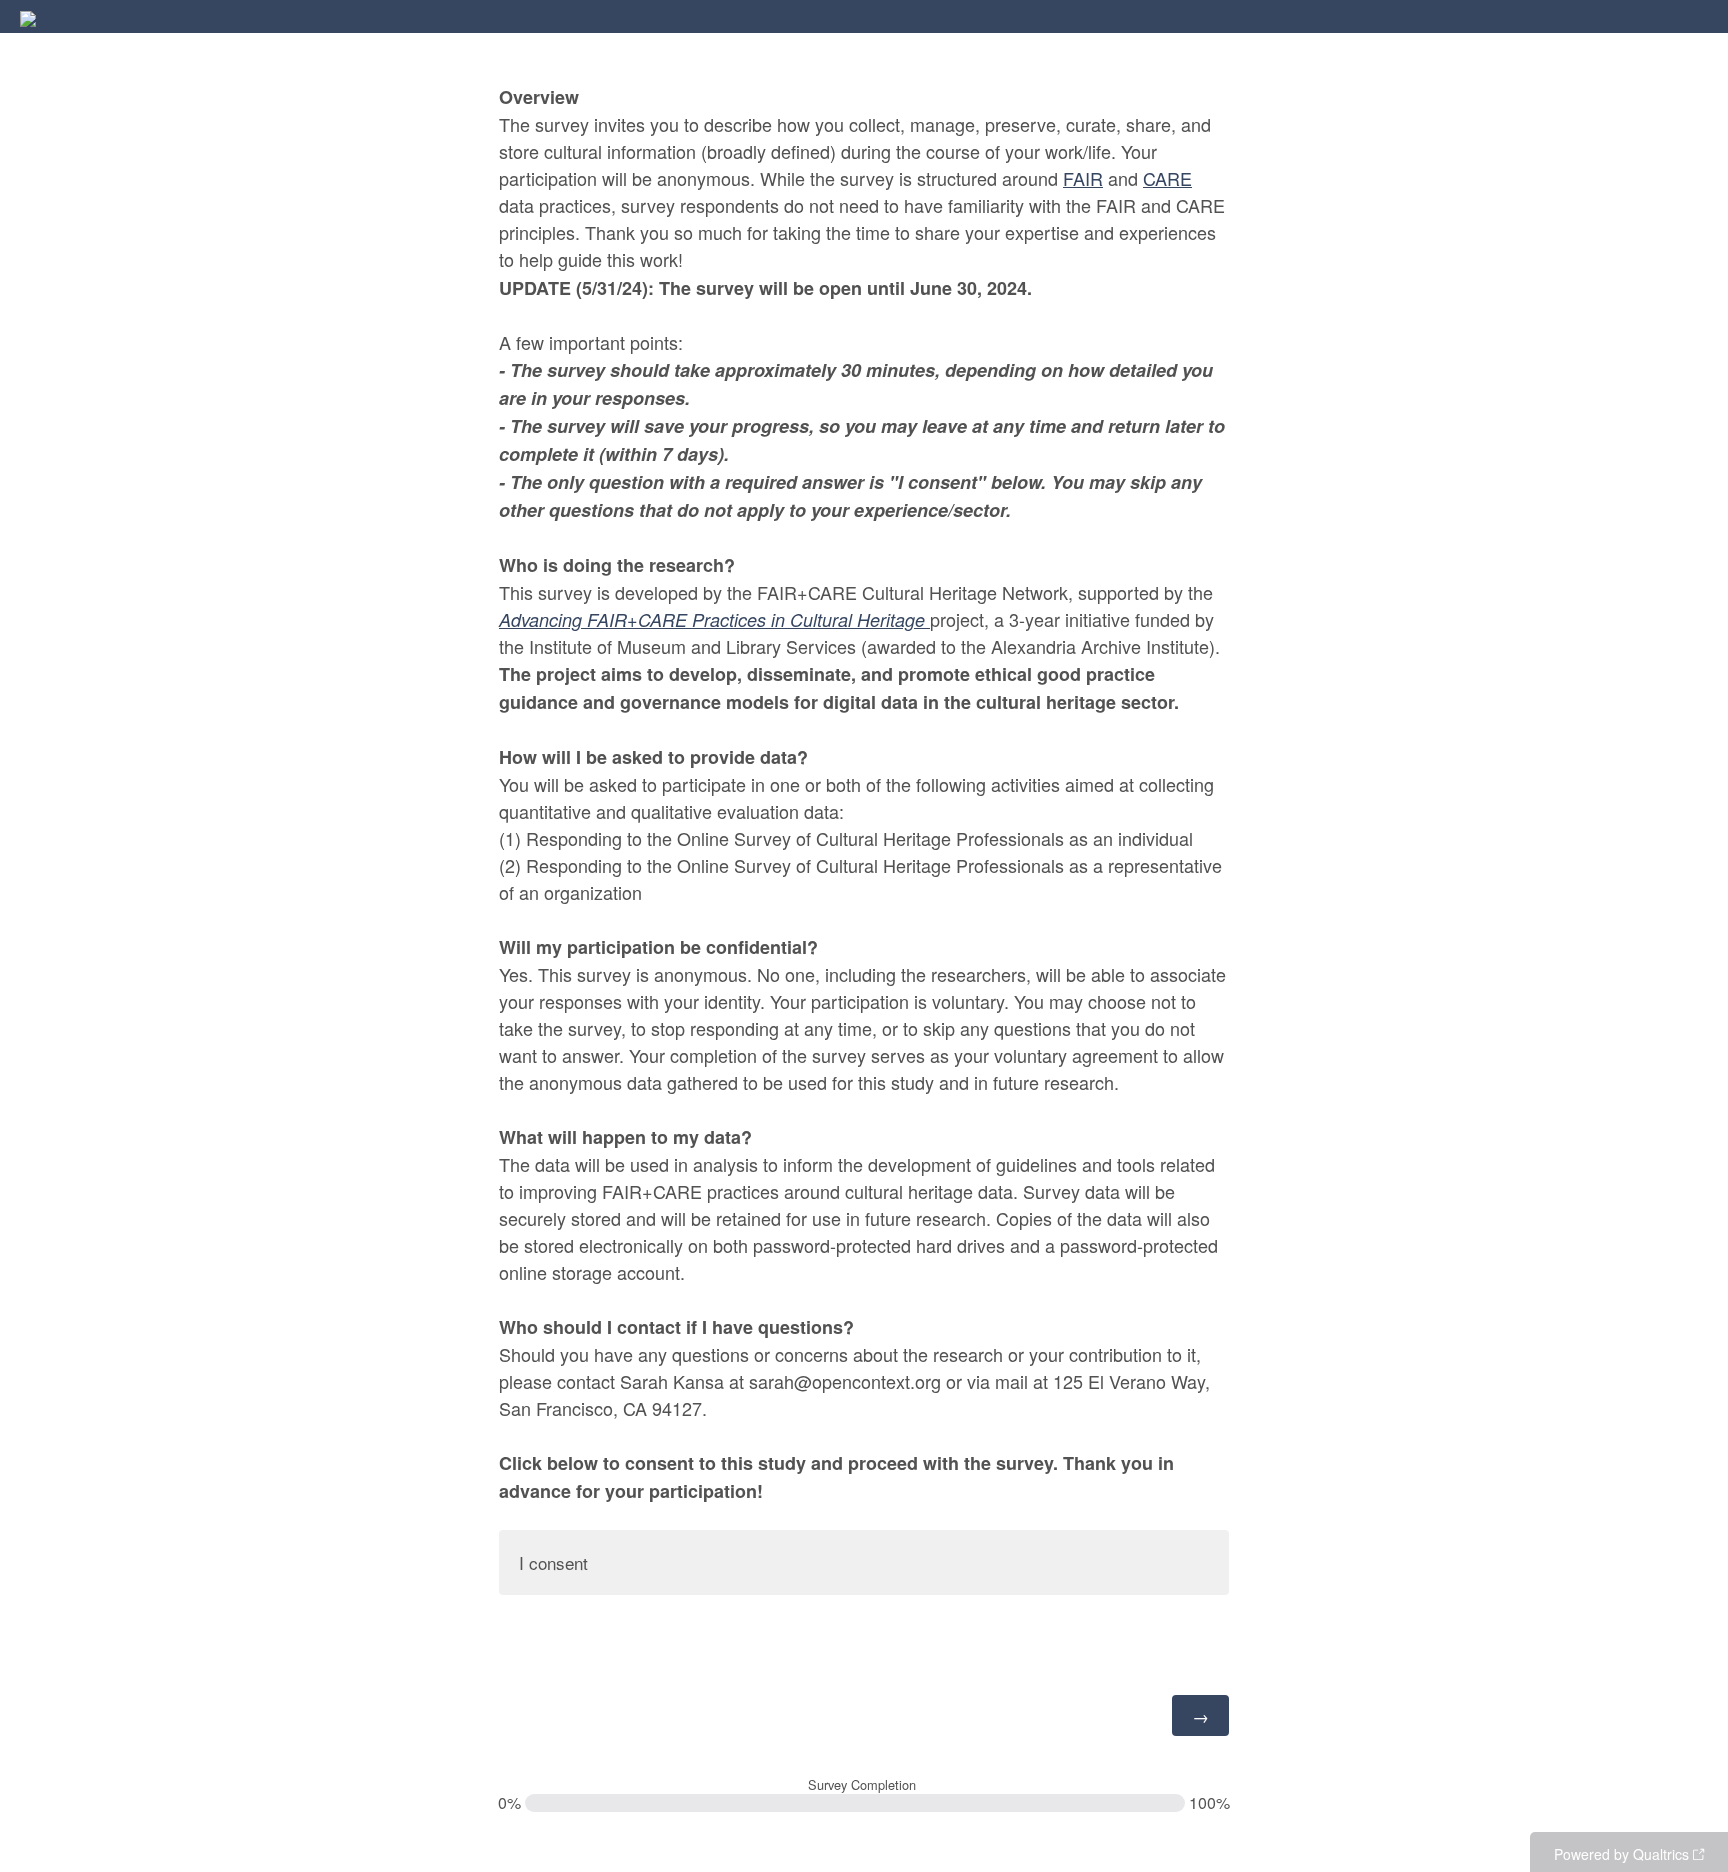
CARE (1167, 178)
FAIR (1083, 178)
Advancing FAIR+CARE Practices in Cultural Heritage (714, 619)
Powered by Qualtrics (1621, 1854)
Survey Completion (862, 1785)
